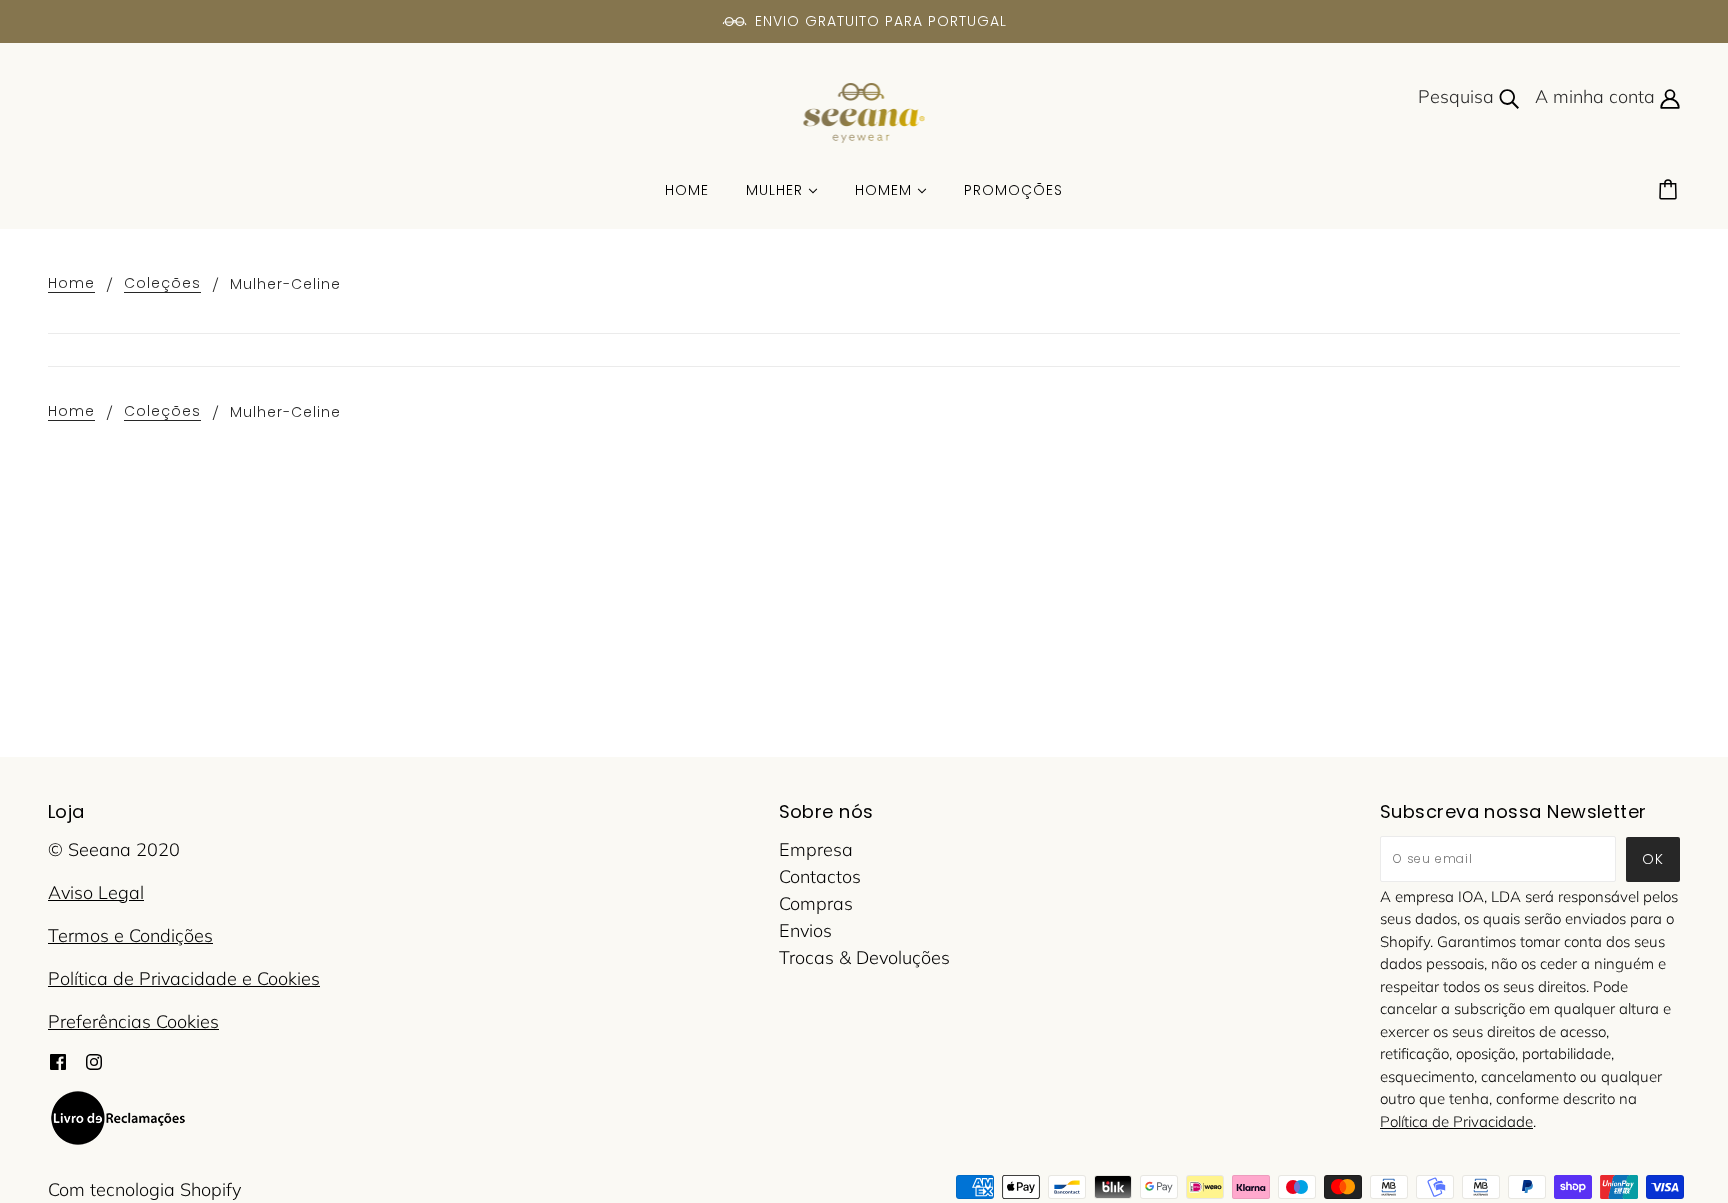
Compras (816, 903)
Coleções (162, 284)
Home (71, 284)
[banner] (864, 111)
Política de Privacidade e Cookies (184, 978)
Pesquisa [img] (1458, 96)
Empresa (816, 849)
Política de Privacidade (1456, 1121)
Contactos (820, 876)
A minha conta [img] (1597, 96)
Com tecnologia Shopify (144, 1189)
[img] (58, 1059)
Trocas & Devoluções (864, 957)
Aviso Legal (96, 892)
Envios (805, 930)
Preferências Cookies (133, 1021)
